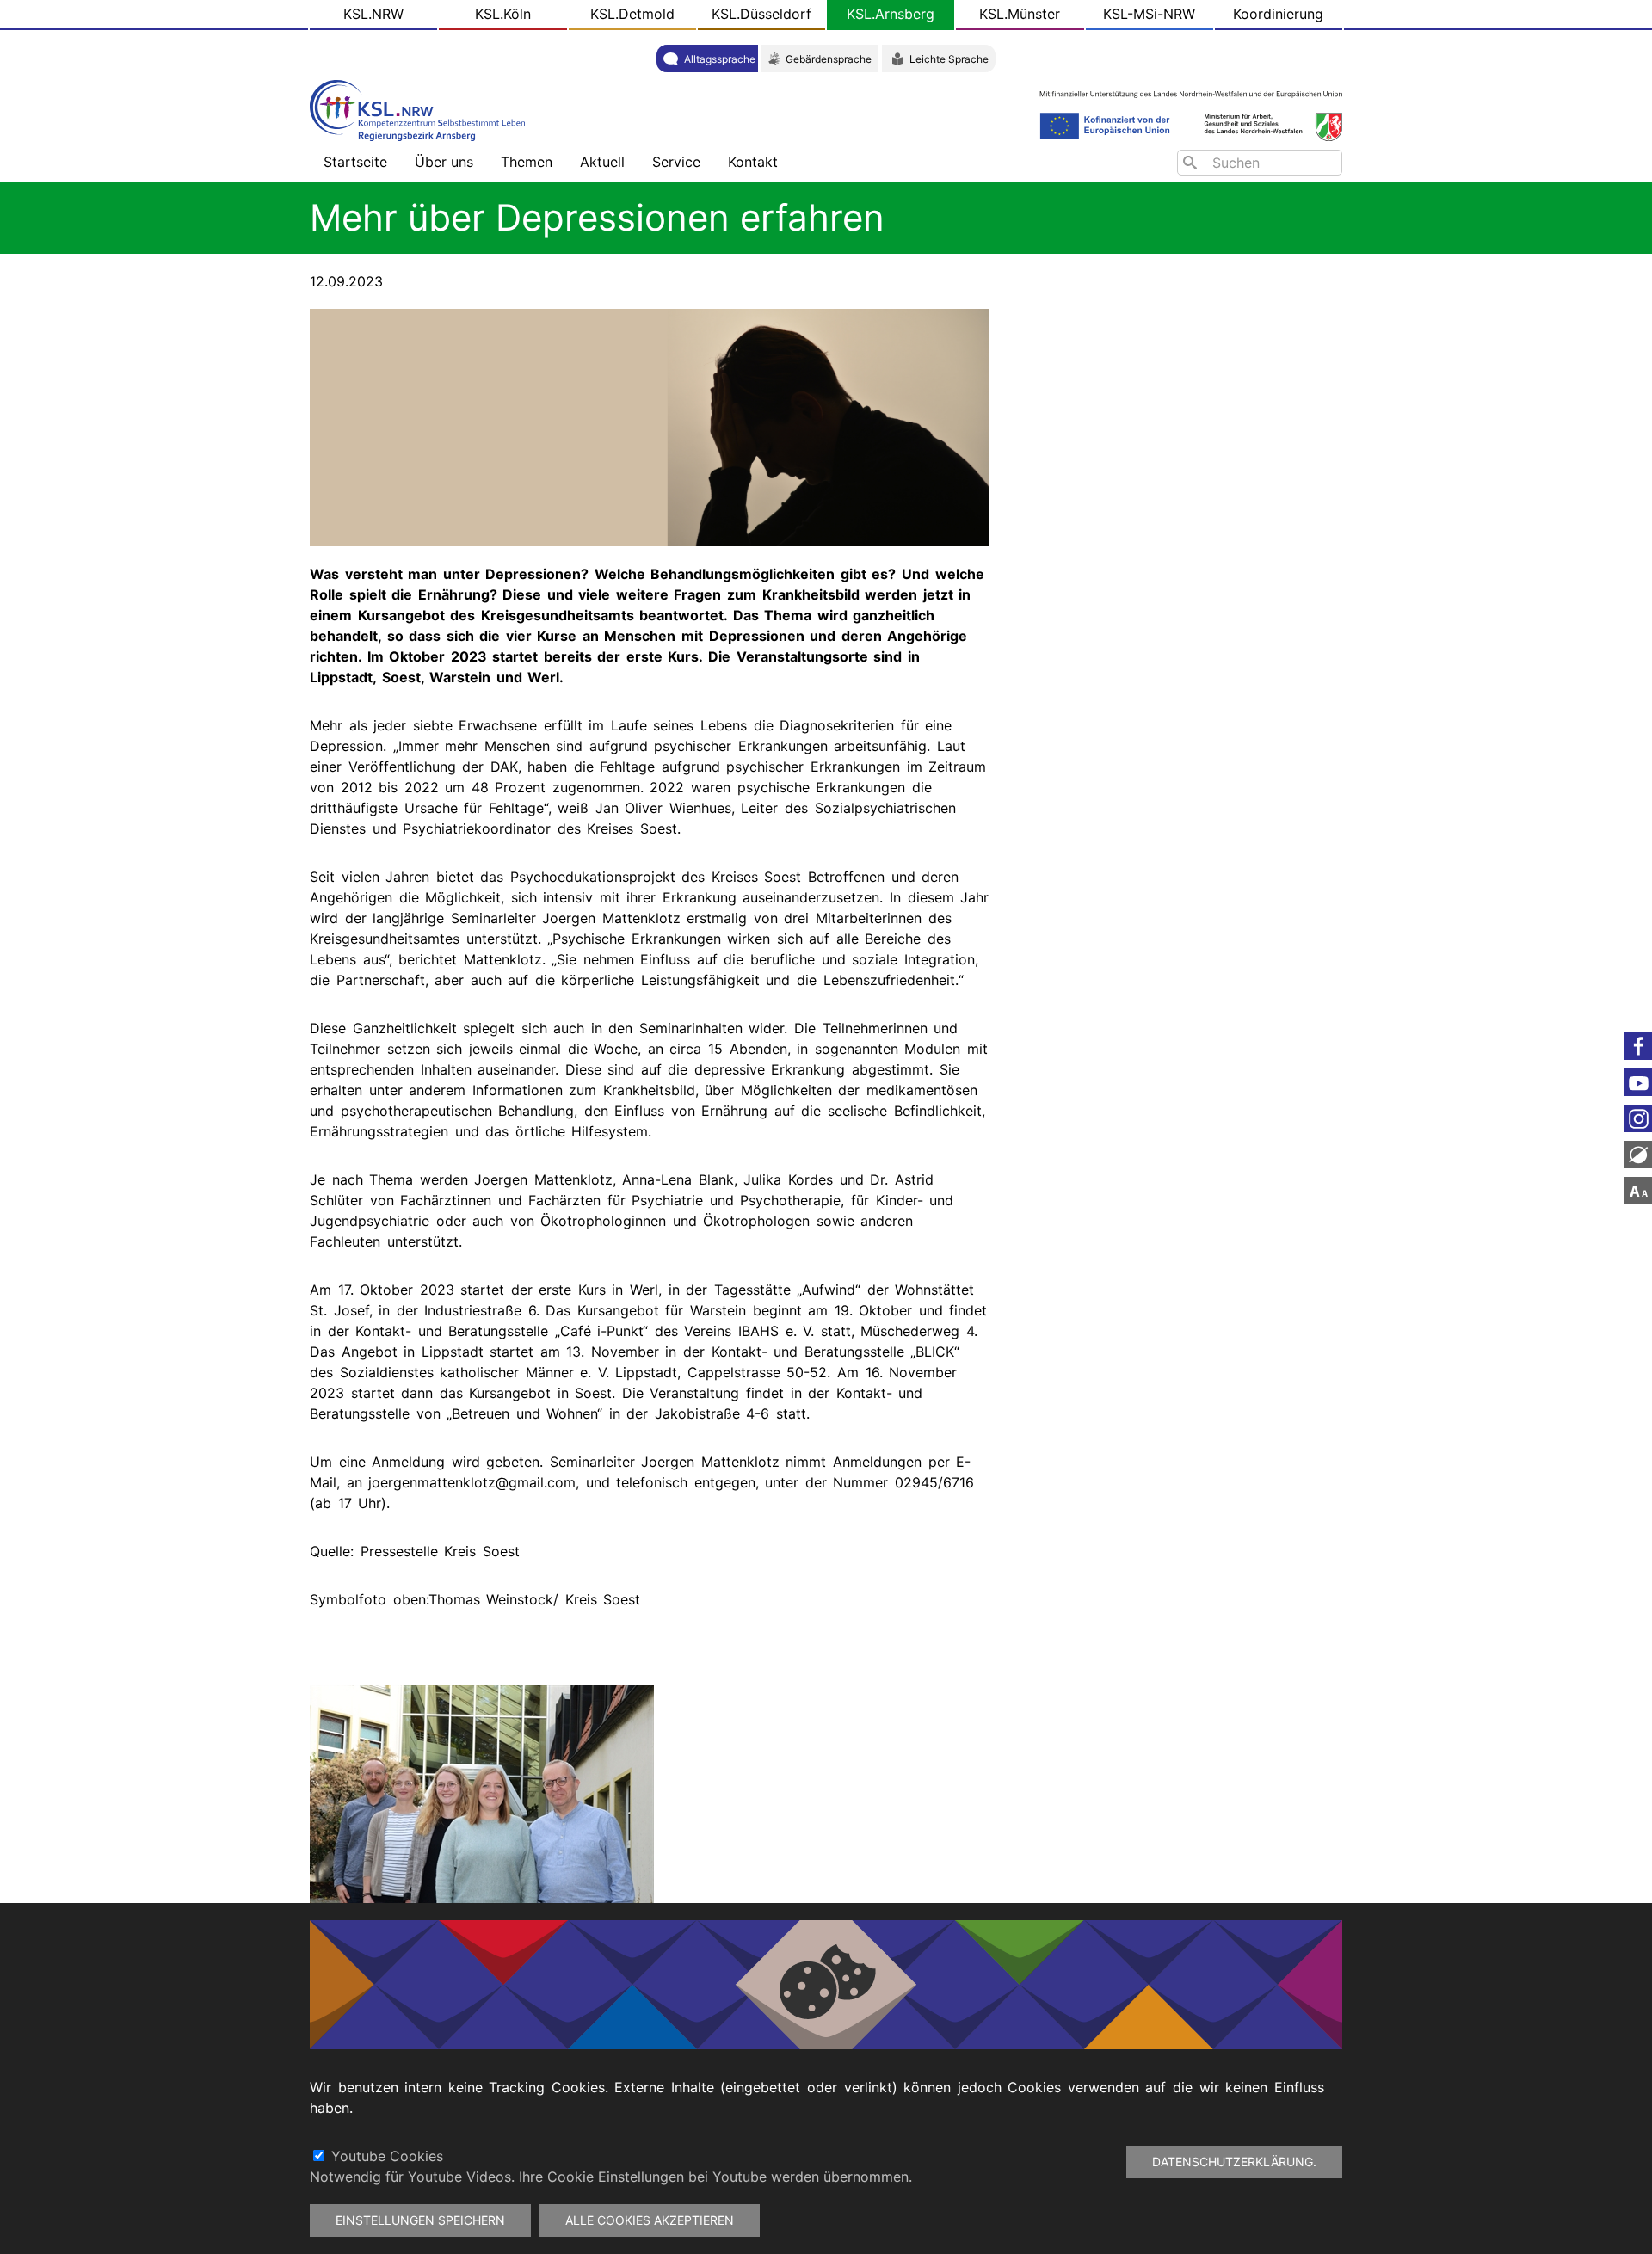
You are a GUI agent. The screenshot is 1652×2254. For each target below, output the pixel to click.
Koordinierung (1278, 14)
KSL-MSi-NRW (1149, 14)
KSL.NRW (373, 14)
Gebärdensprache (829, 59)
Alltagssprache (720, 59)
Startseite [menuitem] (355, 162)
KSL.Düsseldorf (761, 14)
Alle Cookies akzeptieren (650, 2220)
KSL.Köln (503, 14)
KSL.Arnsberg (891, 14)
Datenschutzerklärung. (1234, 2162)
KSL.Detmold (632, 14)
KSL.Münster (1020, 14)
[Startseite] (422, 109)
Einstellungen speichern (420, 2220)
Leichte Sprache (949, 59)
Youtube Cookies (387, 2156)
